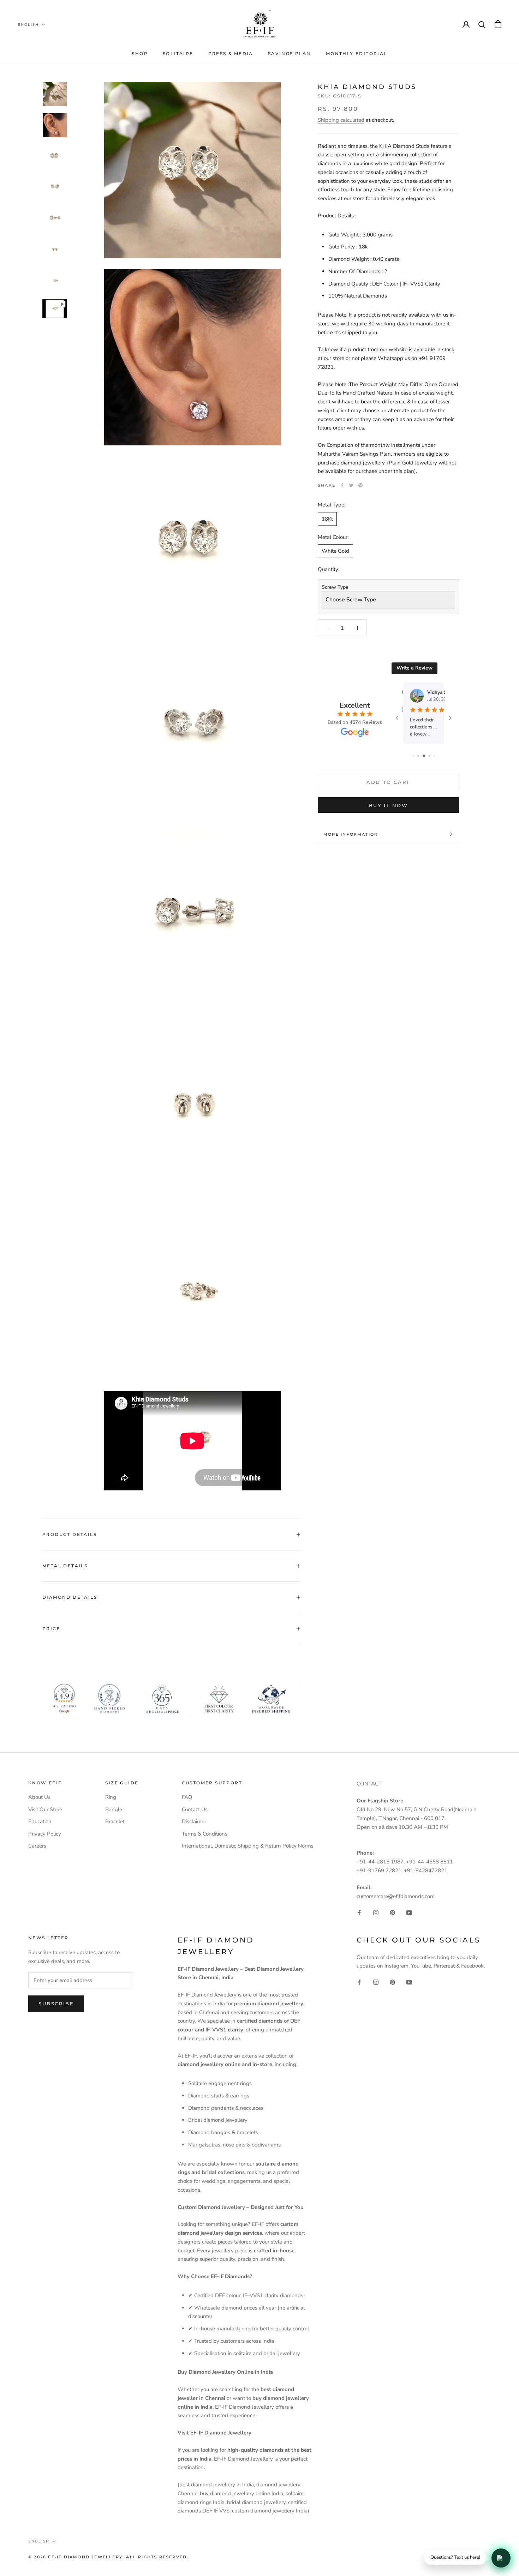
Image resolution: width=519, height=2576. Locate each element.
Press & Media (231, 53)
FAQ (187, 1797)
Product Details (70, 1534)
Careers (37, 1846)
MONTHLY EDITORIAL (357, 53)
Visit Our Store (45, 1809)
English (28, 25)
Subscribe (56, 2004)
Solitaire (178, 53)
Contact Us (195, 1809)
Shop (140, 53)
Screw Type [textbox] (335, 587)
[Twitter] (351, 485)
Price (51, 1629)
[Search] (482, 24)
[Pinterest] (360, 485)
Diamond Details (70, 1597)
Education (40, 1821)
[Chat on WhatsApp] (501, 2558)
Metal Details (65, 1566)
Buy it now (389, 805)
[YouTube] (409, 1912)
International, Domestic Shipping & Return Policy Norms (248, 1846)
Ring (111, 1797)
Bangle (114, 1809)
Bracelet (115, 1821)
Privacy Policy (45, 1834)
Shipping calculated (341, 120)
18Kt (327, 519)
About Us (39, 1797)
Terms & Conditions (205, 1834)
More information (351, 834)
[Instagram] (376, 1912)
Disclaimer (194, 1821)
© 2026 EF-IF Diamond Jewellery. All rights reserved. (108, 2557)
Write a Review (414, 668)
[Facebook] (342, 485)
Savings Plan (290, 53)
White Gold (335, 551)
